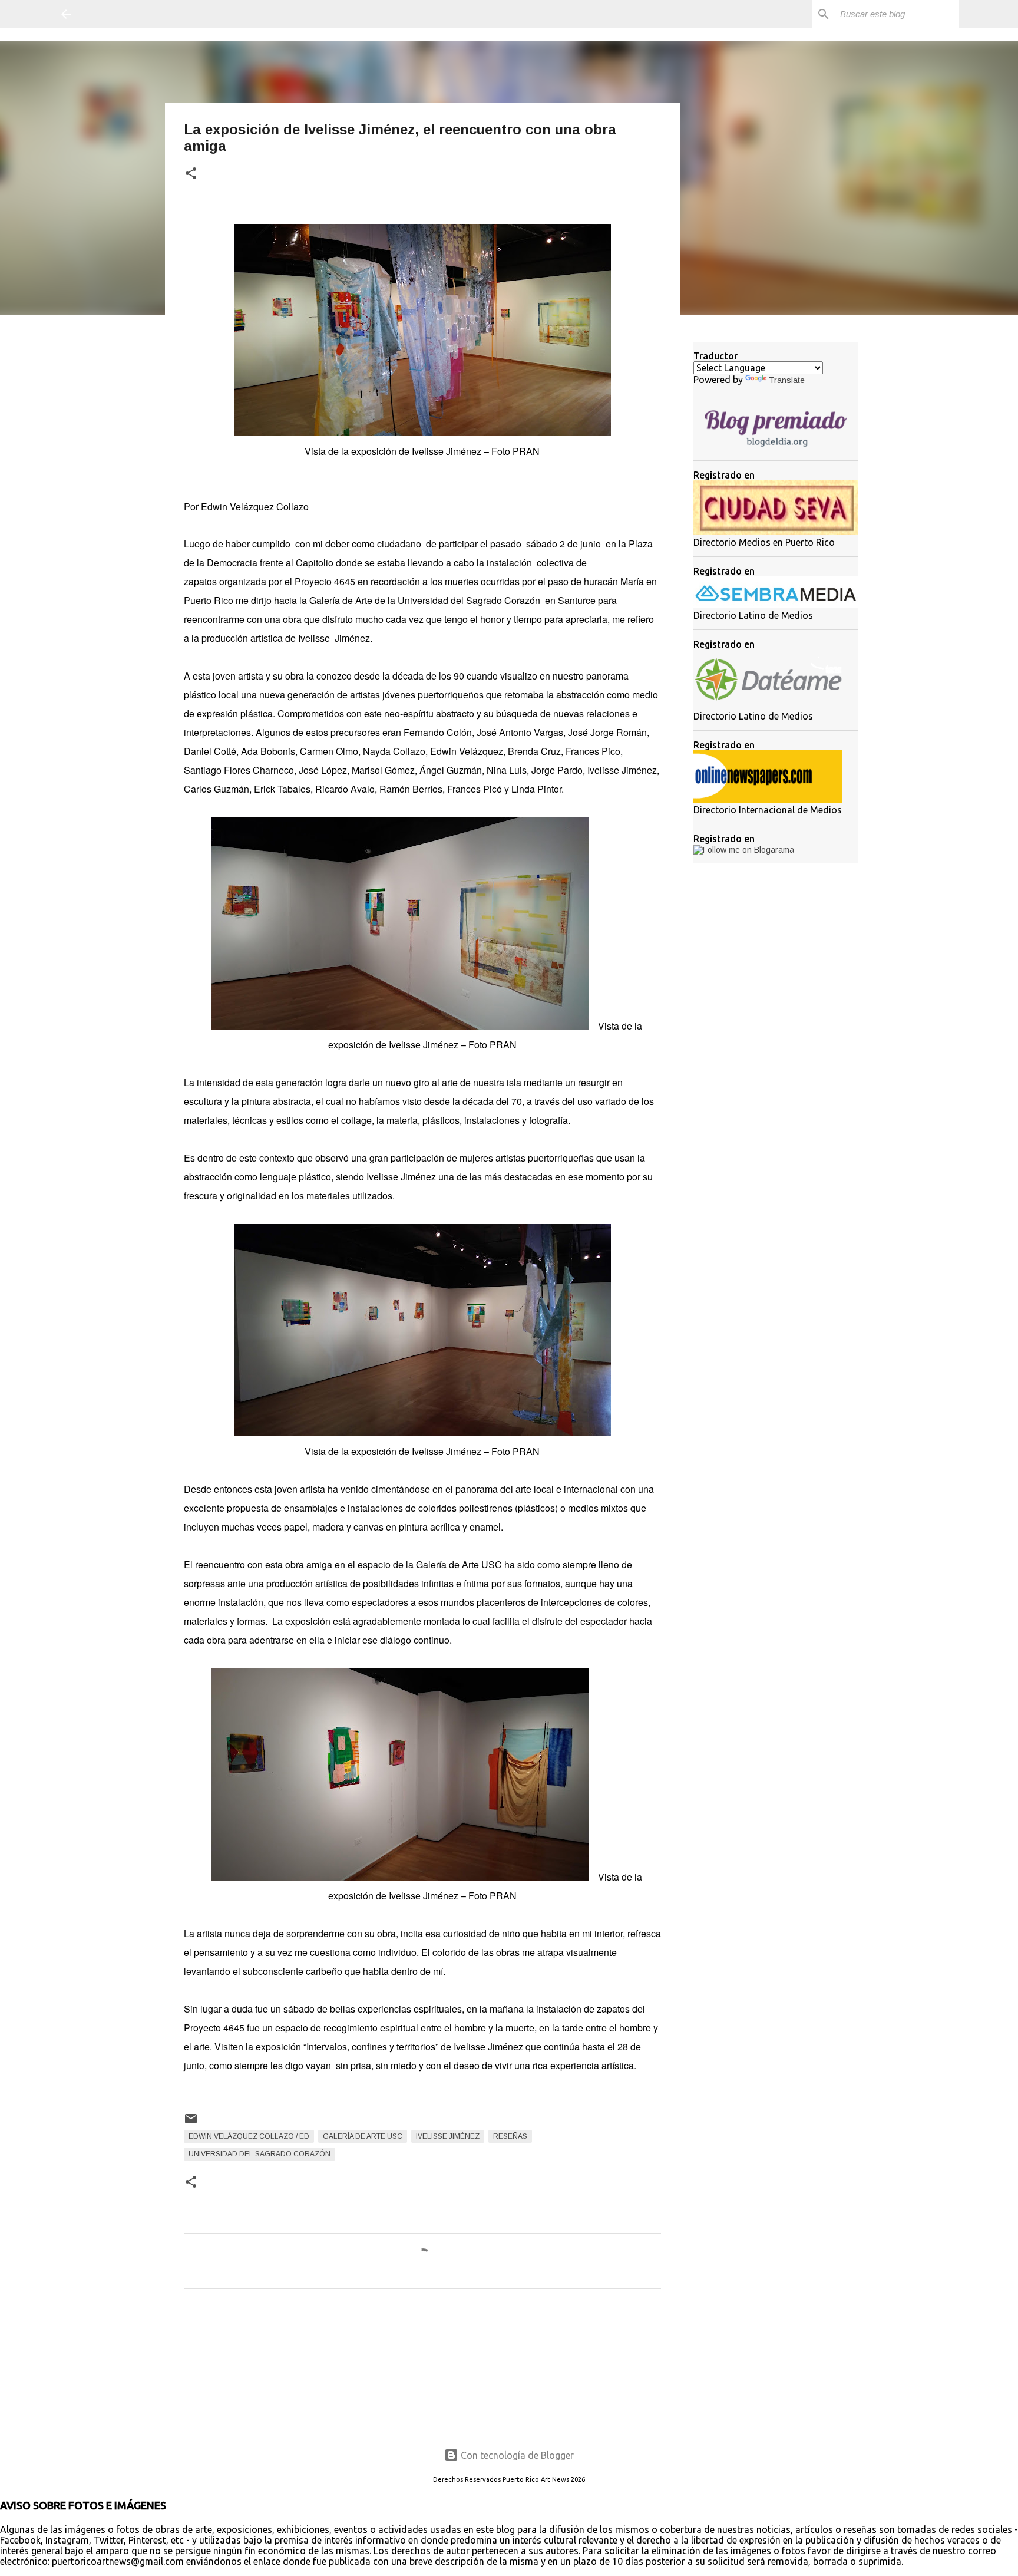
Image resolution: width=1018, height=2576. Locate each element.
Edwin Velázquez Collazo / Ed (249, 2136)
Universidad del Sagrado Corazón (260, 2154)
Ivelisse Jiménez (448, 2136)
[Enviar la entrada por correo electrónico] (191, 2123)
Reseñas (510, 2136)
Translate (787, 380)
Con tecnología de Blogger (516, 2455)
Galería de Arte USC (363, 2136)
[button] (191, 174)
